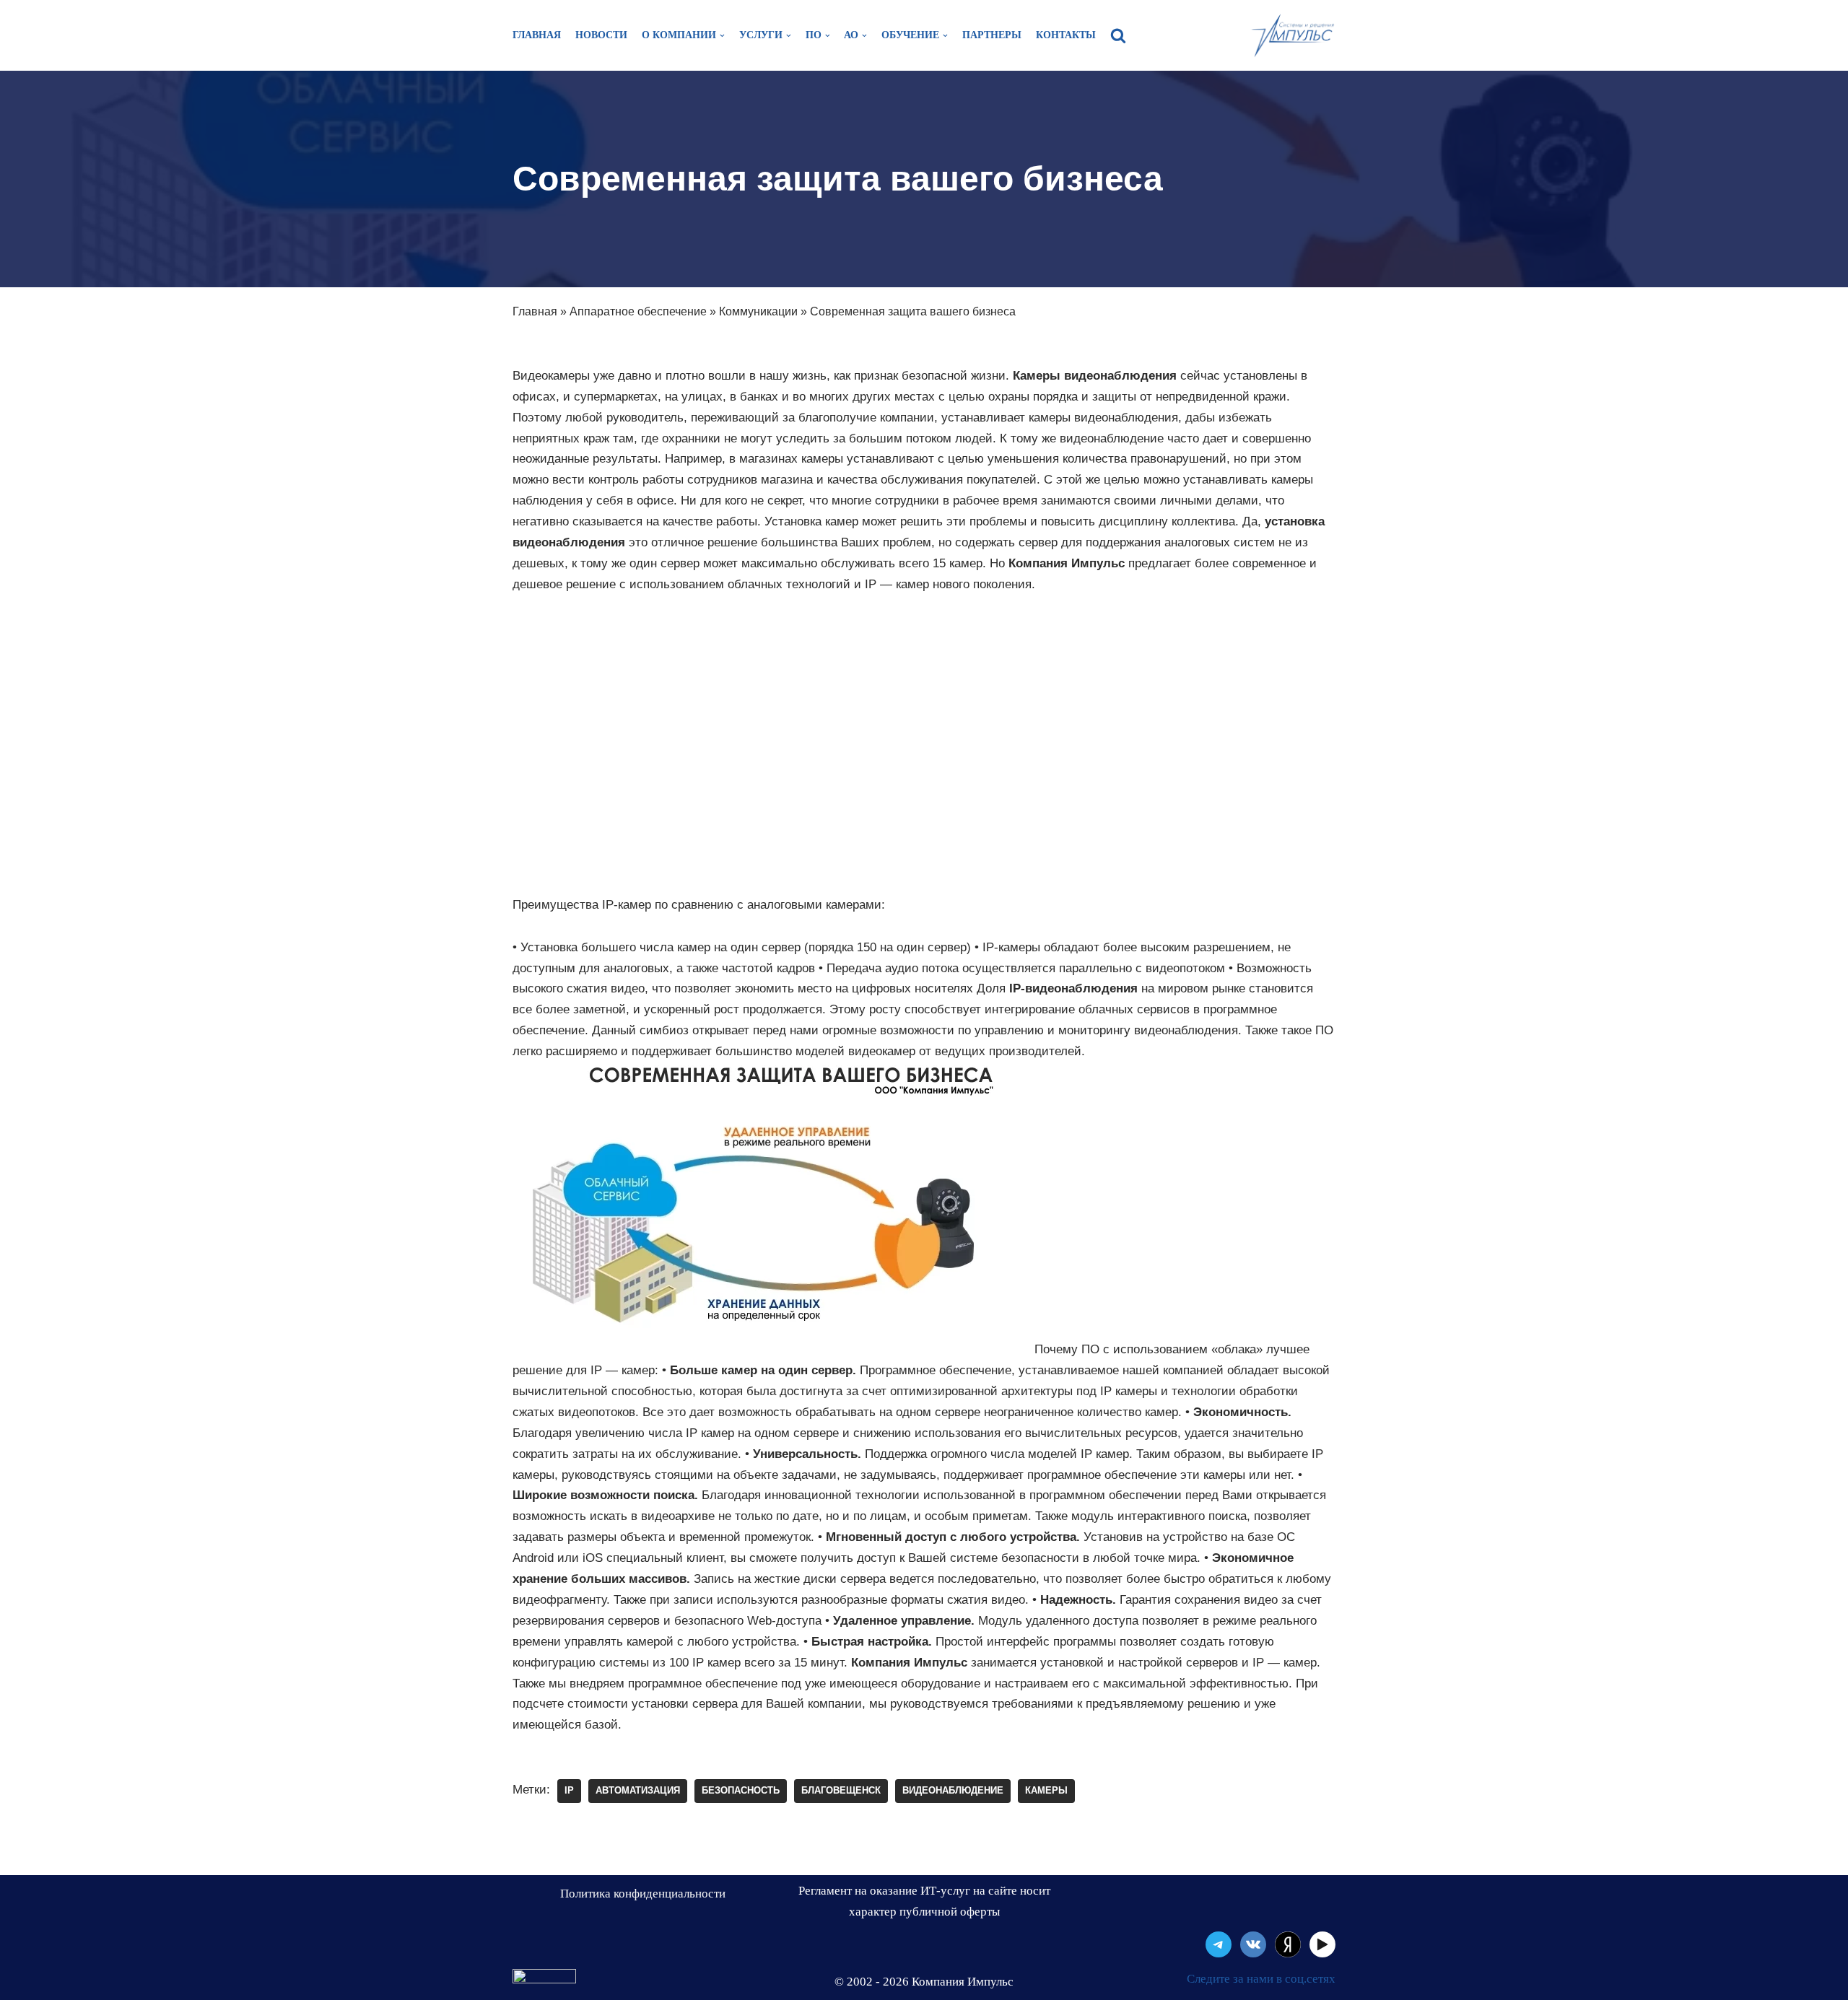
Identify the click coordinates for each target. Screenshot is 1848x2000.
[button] (1118, 35)
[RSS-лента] (1288, 1944)
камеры (1046, 1790)
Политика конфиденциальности (643, 1894)
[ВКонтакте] (1253, 1944)
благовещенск (841, 1790)
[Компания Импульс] (1292, 35)
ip (569, 1790)
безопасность (741, 1790)
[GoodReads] (1322, 1944)
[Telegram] (1219, 1944)
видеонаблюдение (953, 1790)
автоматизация (638, 1790)
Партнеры (992, 35)
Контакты (1066, 35)
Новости (601, 35)
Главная (537, 35)
